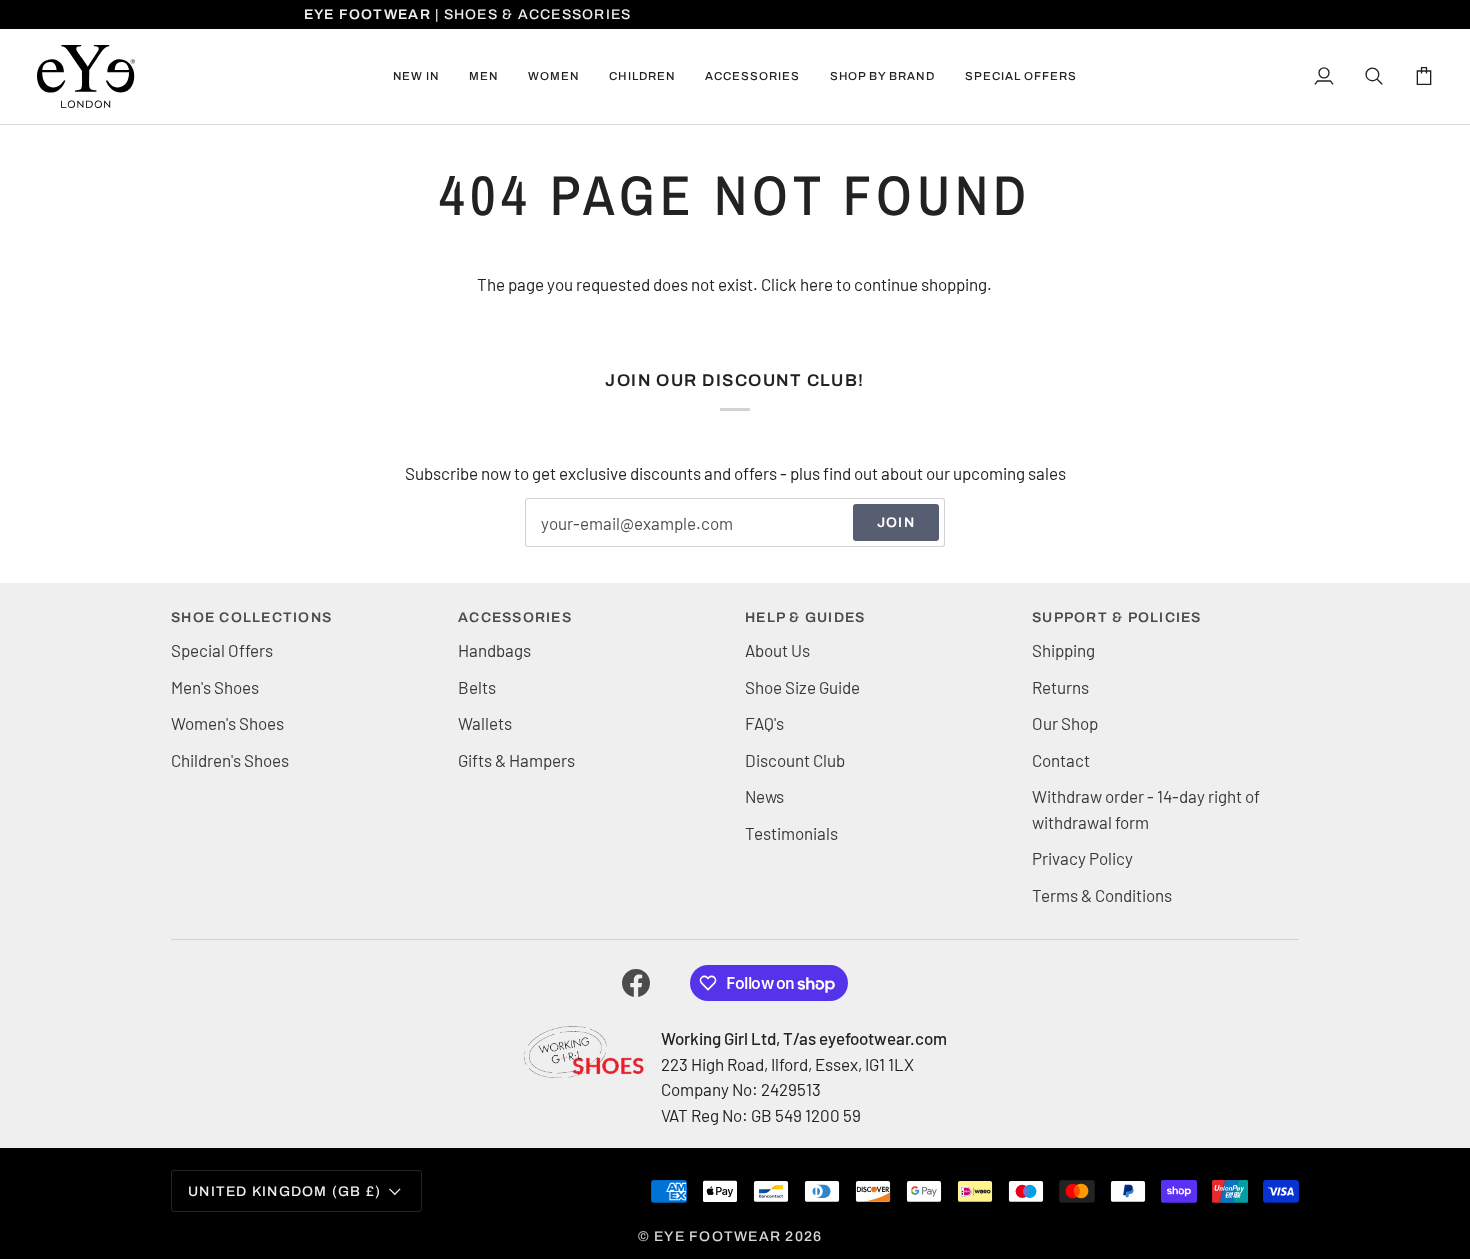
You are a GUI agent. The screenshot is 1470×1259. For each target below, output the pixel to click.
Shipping (1063, 650)
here (816, 284)
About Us (777, 650)
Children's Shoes (230, 760)
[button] (483, 76)
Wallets (485, 723)
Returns (1060, 687)
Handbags (494, 650)
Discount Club (795, 760)
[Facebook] (636, 983)
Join (896, 522)
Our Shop (1065, 723)
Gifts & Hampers (516, 760)
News (764, 796)
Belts (477, 687)
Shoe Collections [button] (251, 617)
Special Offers (222, 650)
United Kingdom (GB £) (284, 1191)
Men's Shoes (215, 687)
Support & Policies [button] (1117, 617)
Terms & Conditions (1102, 895)
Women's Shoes (227, 723)
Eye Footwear (717, 1236)
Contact (1061, 760)
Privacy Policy (1082, 858)
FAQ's (764, 723)
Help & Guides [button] (805, 617)
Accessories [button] (515, 617)
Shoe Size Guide (802, 687)
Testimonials (791, 833)
